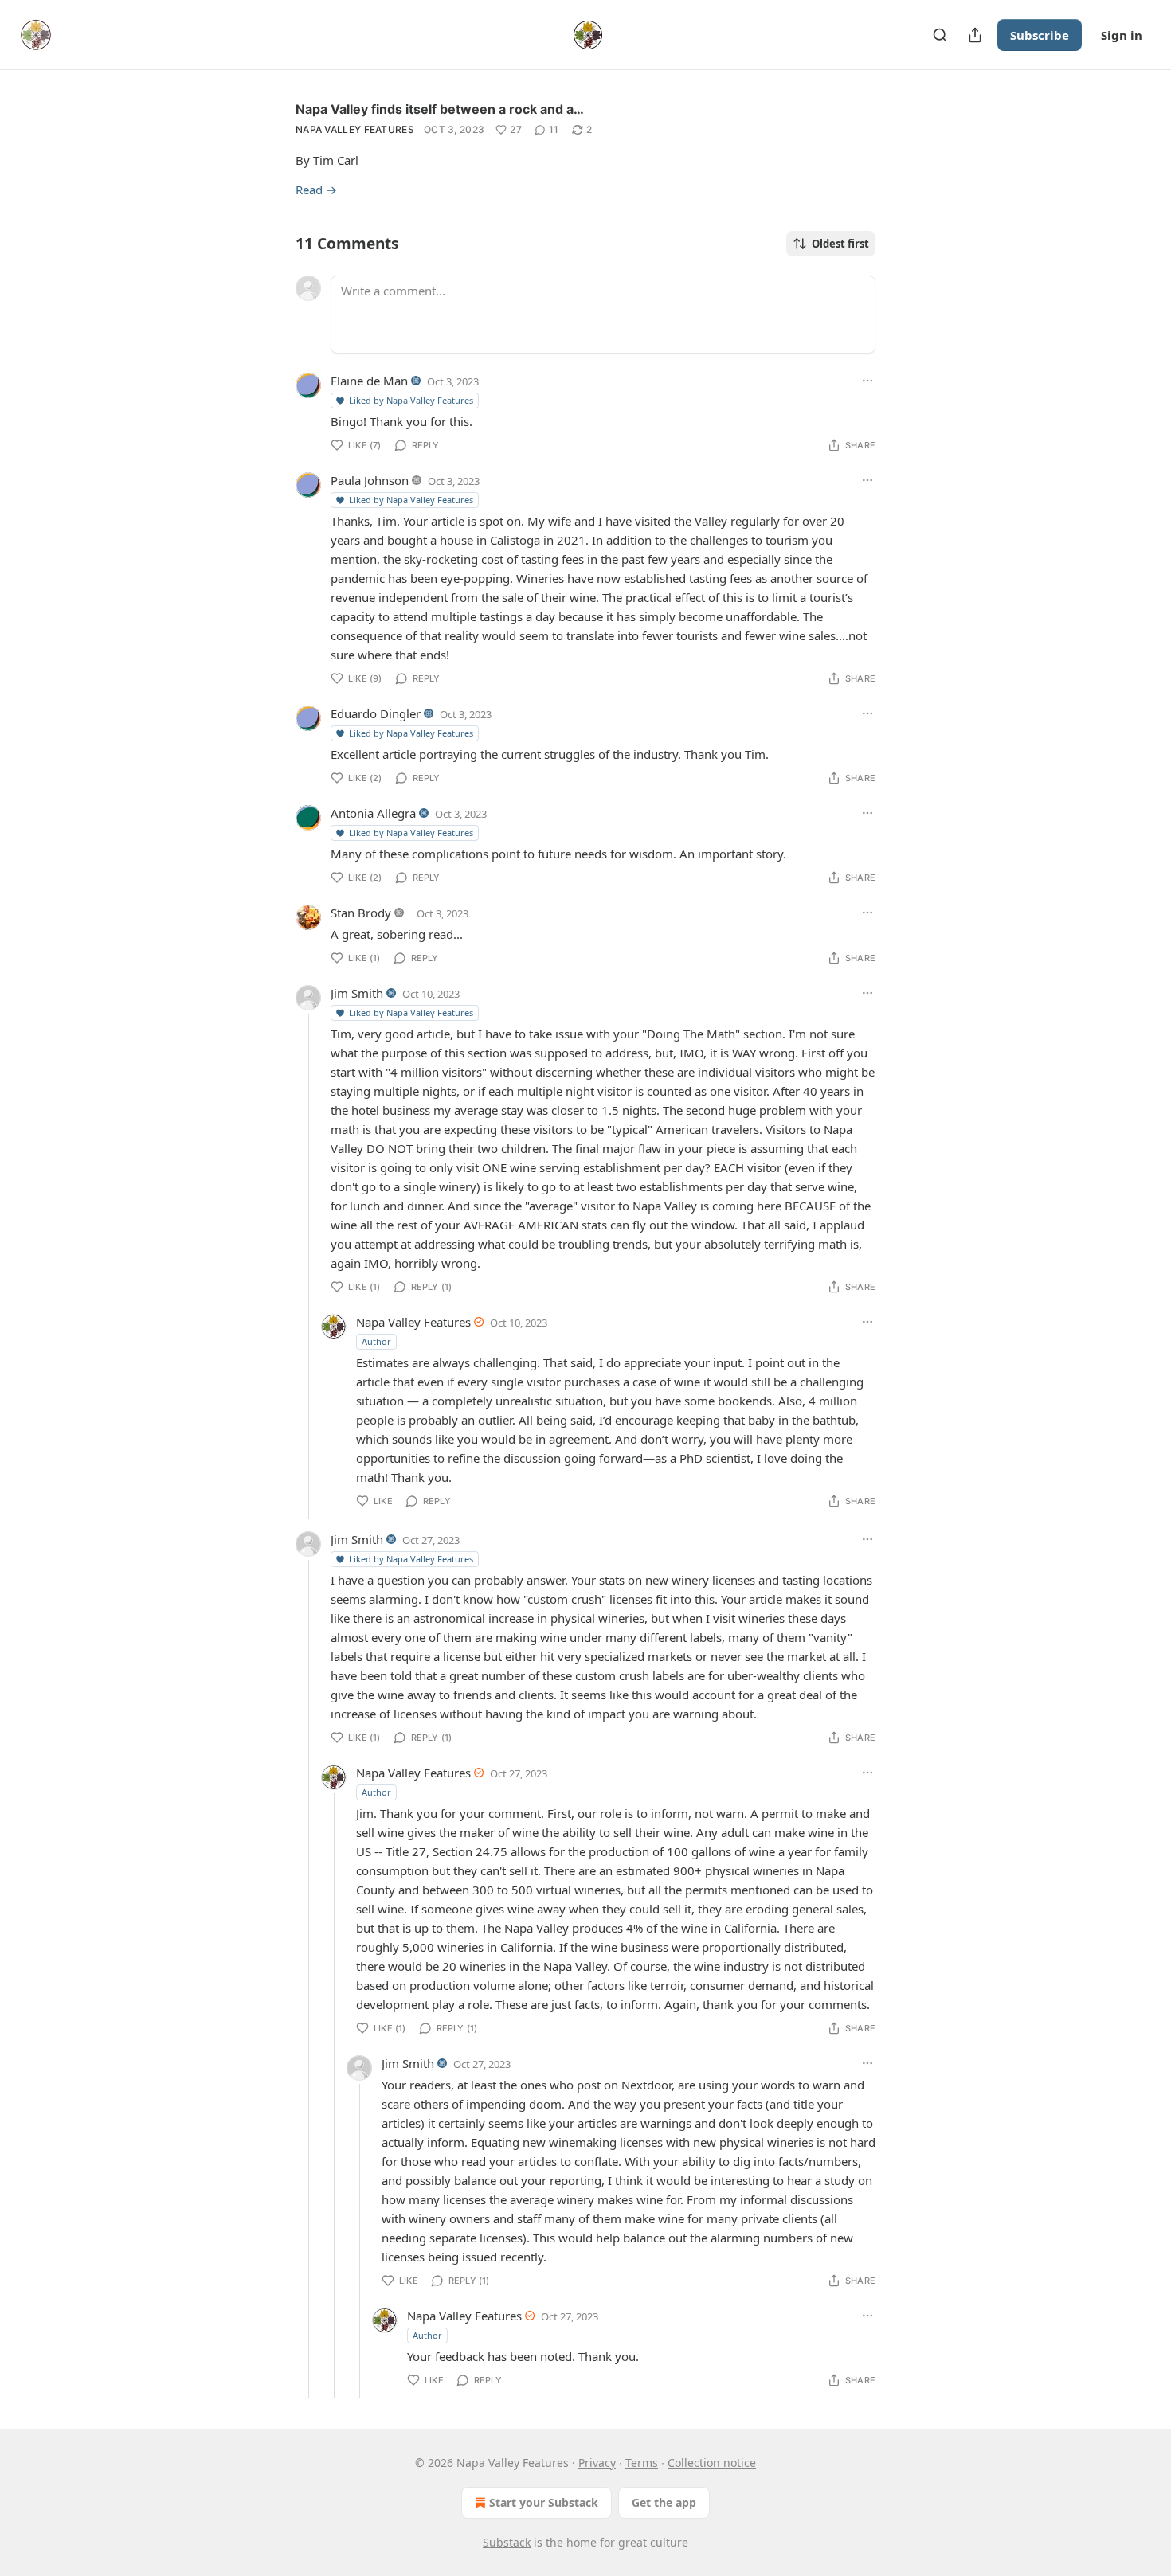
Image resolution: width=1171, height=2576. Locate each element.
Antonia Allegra (373, 813)
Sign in (1122, 35)
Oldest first (840, 244)
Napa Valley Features (355, 129)
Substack (507, 2542)
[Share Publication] (975, 35)
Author (376, 1341)
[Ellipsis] (867, 381)
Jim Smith (357, 993)
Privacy (597, 2463)
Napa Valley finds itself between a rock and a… (440, 109)
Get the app (664, 2502)
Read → (316, 190)
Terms (642, 2463)
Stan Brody (361, 913)
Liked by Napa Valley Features (411, 400)
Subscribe (1040, 35)
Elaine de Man (369, 381)
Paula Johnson (370, 480)
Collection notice (712, 2463)
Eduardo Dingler (376, 713)
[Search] (940, 35)
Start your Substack (544, 2502)
